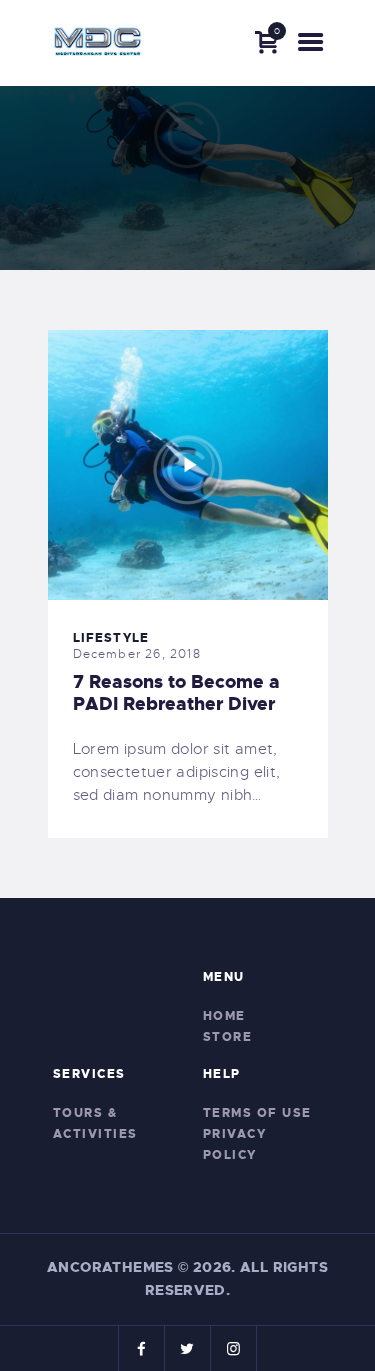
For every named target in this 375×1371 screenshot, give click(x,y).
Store (228, 1037)
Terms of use (257, 1113)
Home (224, 1016)
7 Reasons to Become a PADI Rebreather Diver (176, 693)
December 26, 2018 (137, 654)
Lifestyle (111, 638)
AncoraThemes (110, 1267)
